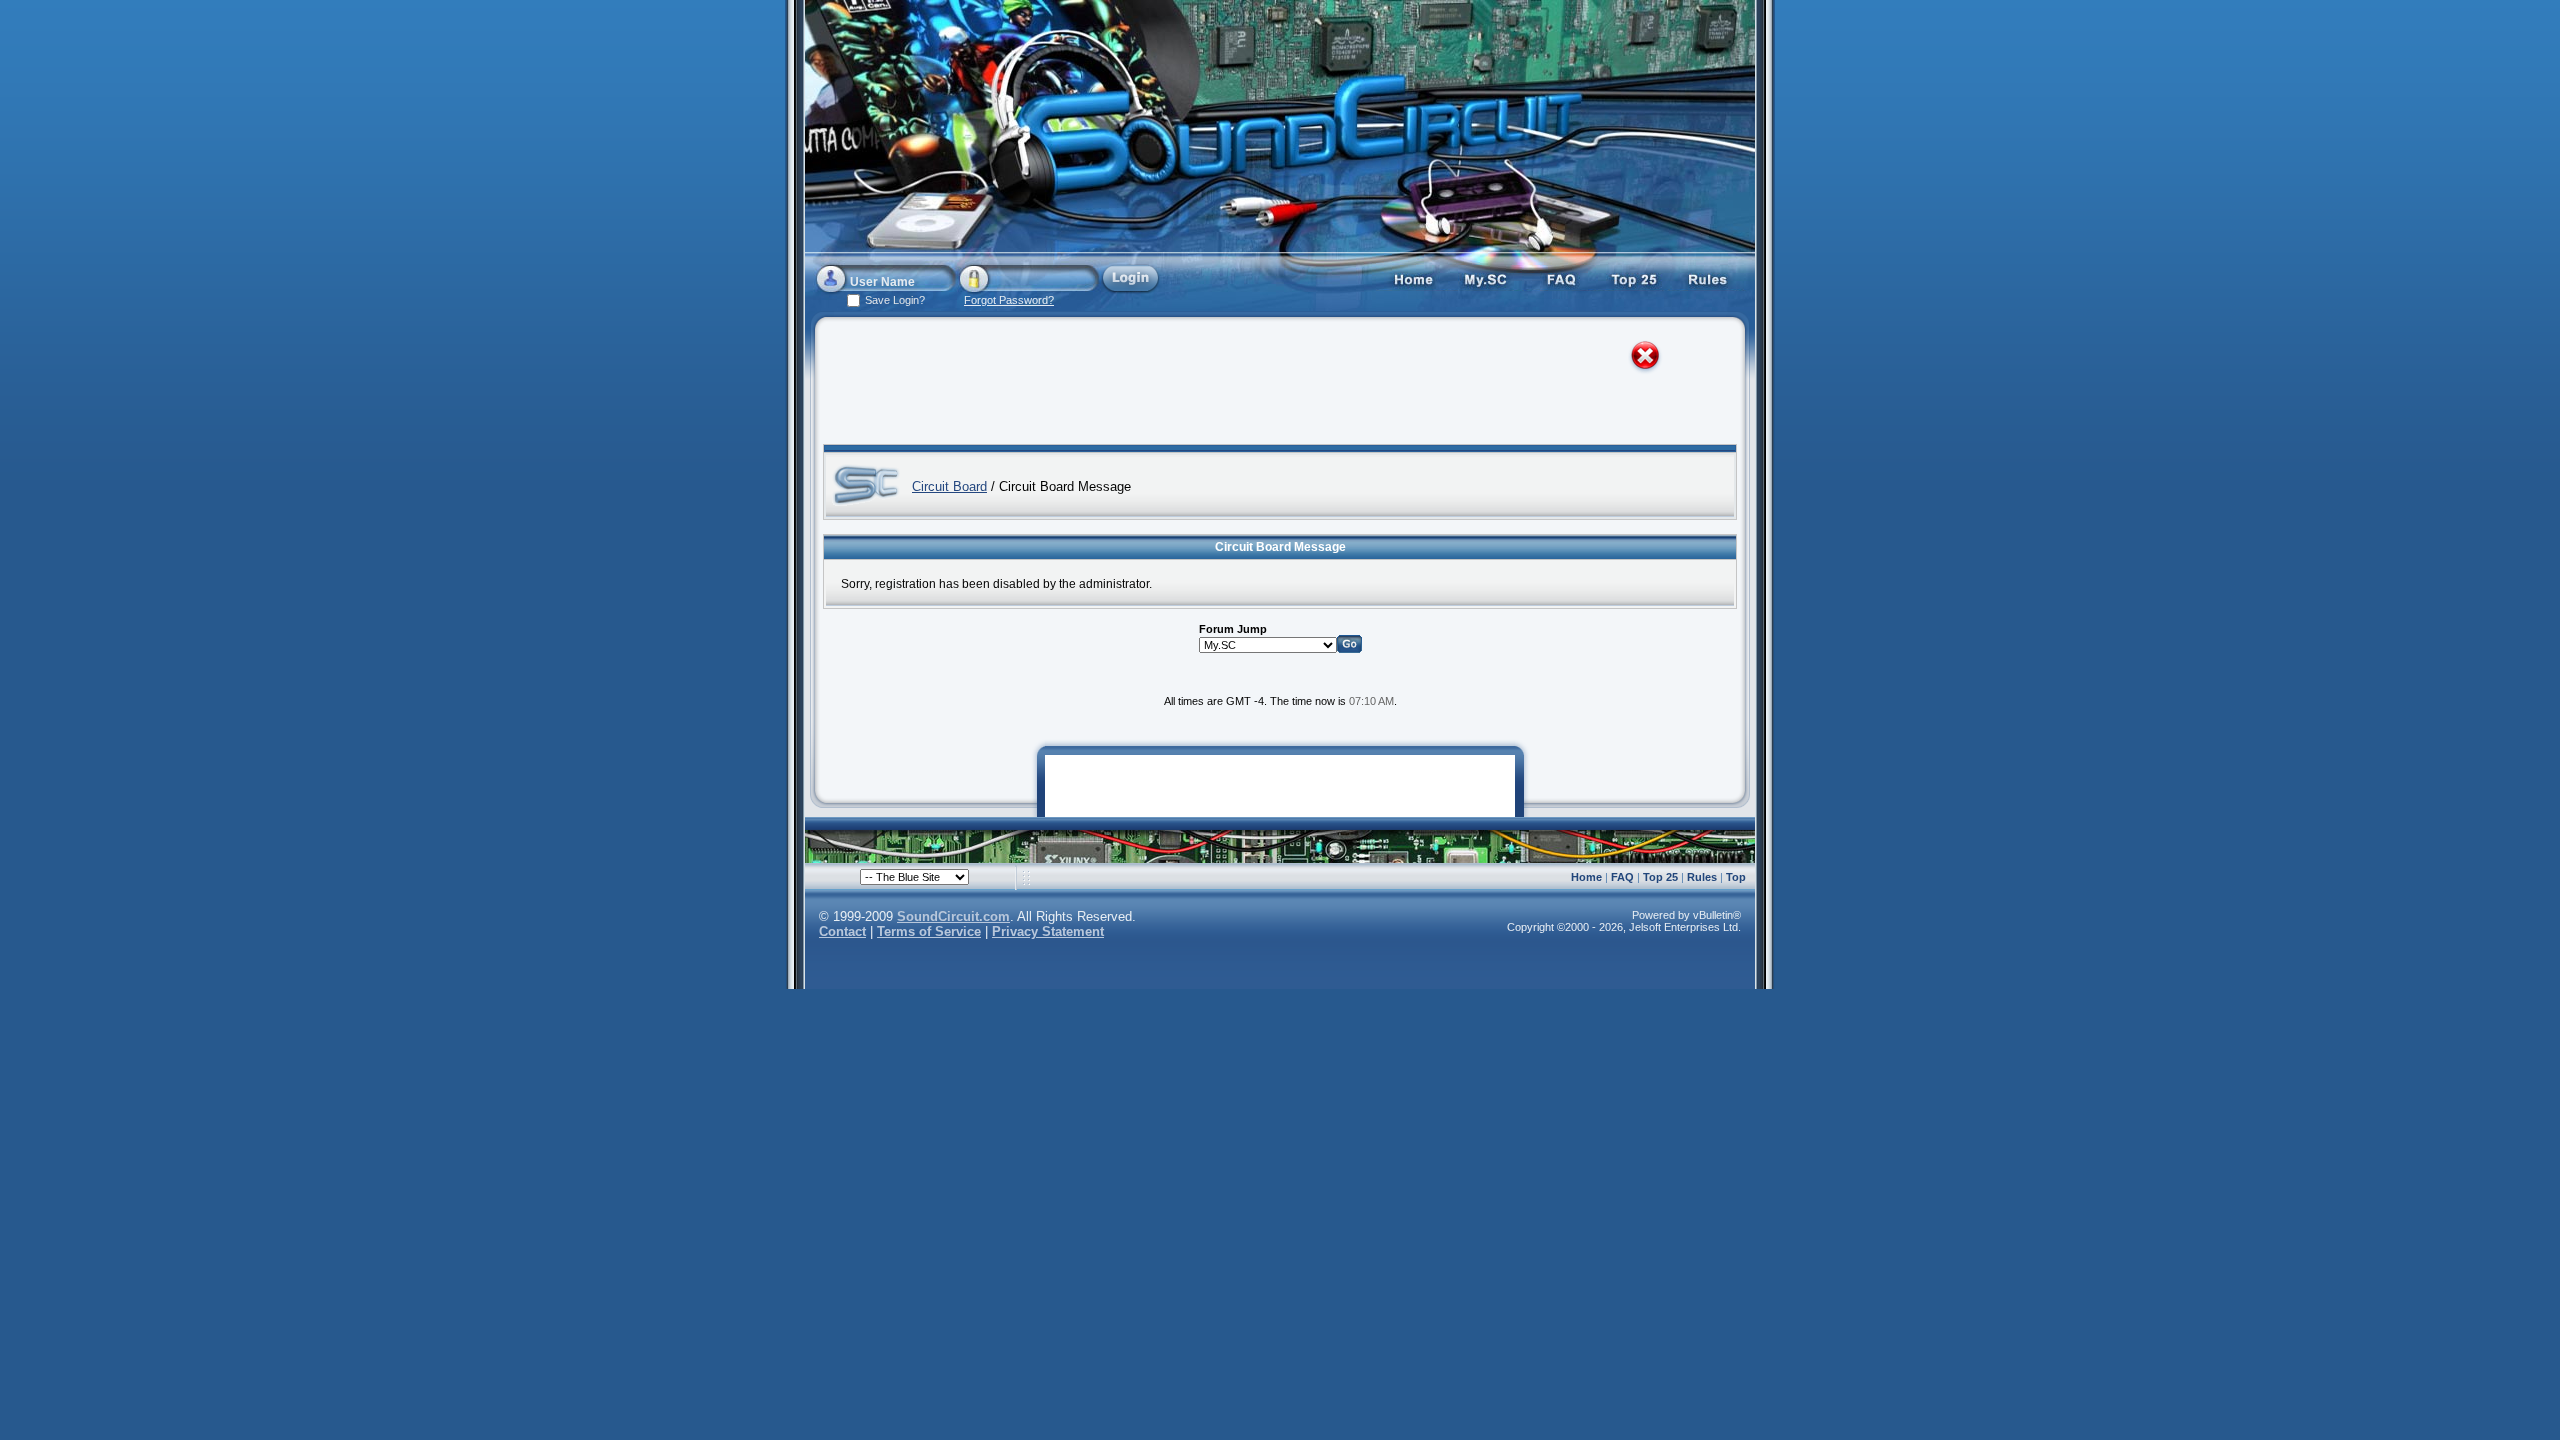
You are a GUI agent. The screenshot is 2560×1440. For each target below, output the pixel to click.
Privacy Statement (1048, 931)
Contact (842, 931)
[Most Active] (1635, 278)
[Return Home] (1413, 278)
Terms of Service (929, 931)
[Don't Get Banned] (1709, 278)
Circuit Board (949, 486)
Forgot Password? (1009, 300)
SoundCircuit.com (953, 916)
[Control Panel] (1487, 278)
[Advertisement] (1262, 385)
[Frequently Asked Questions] (1561, 278)
